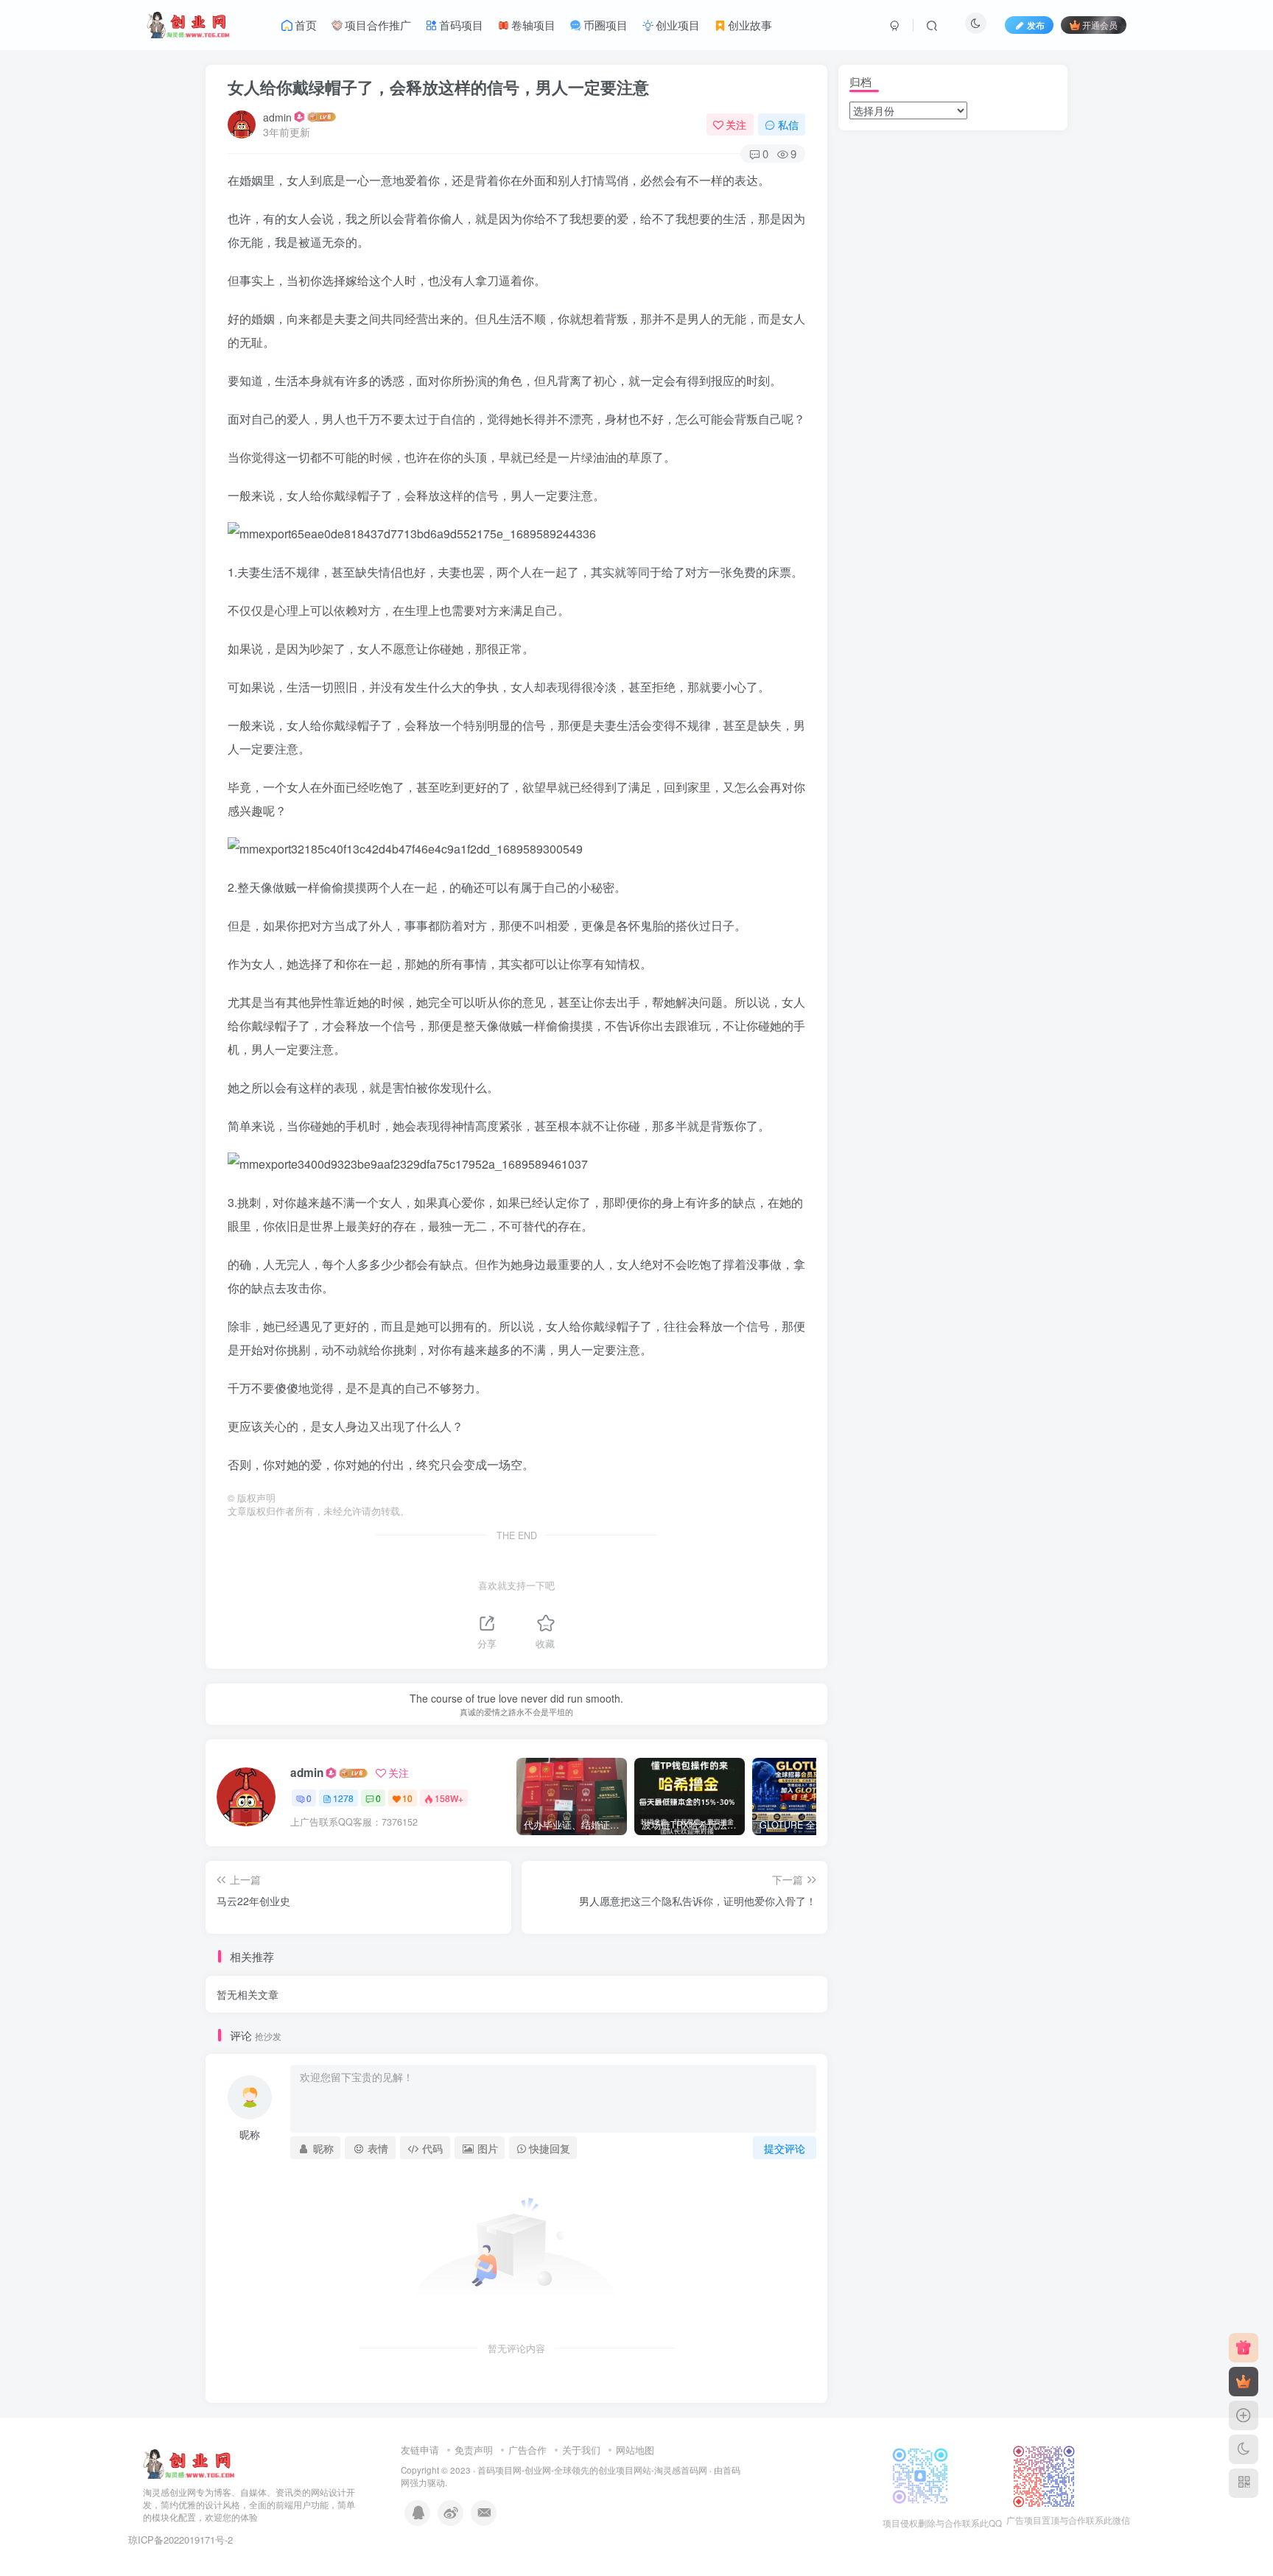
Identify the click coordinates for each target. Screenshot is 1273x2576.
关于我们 (581, 2450)
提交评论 (785, 2148)
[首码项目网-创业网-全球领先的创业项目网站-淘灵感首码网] (189, 2463)
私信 (788, 124)
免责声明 (474, 2450)
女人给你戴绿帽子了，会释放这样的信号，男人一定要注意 (438, 87)
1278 (343, 1798)
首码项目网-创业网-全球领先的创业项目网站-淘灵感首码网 (592, 2470)
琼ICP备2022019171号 (176, 2540)
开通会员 (1100, 25)
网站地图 (635, 2450)
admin (277, 117)
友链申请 (420, 2450)
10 (407, 1798)
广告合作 (527, 2450)
